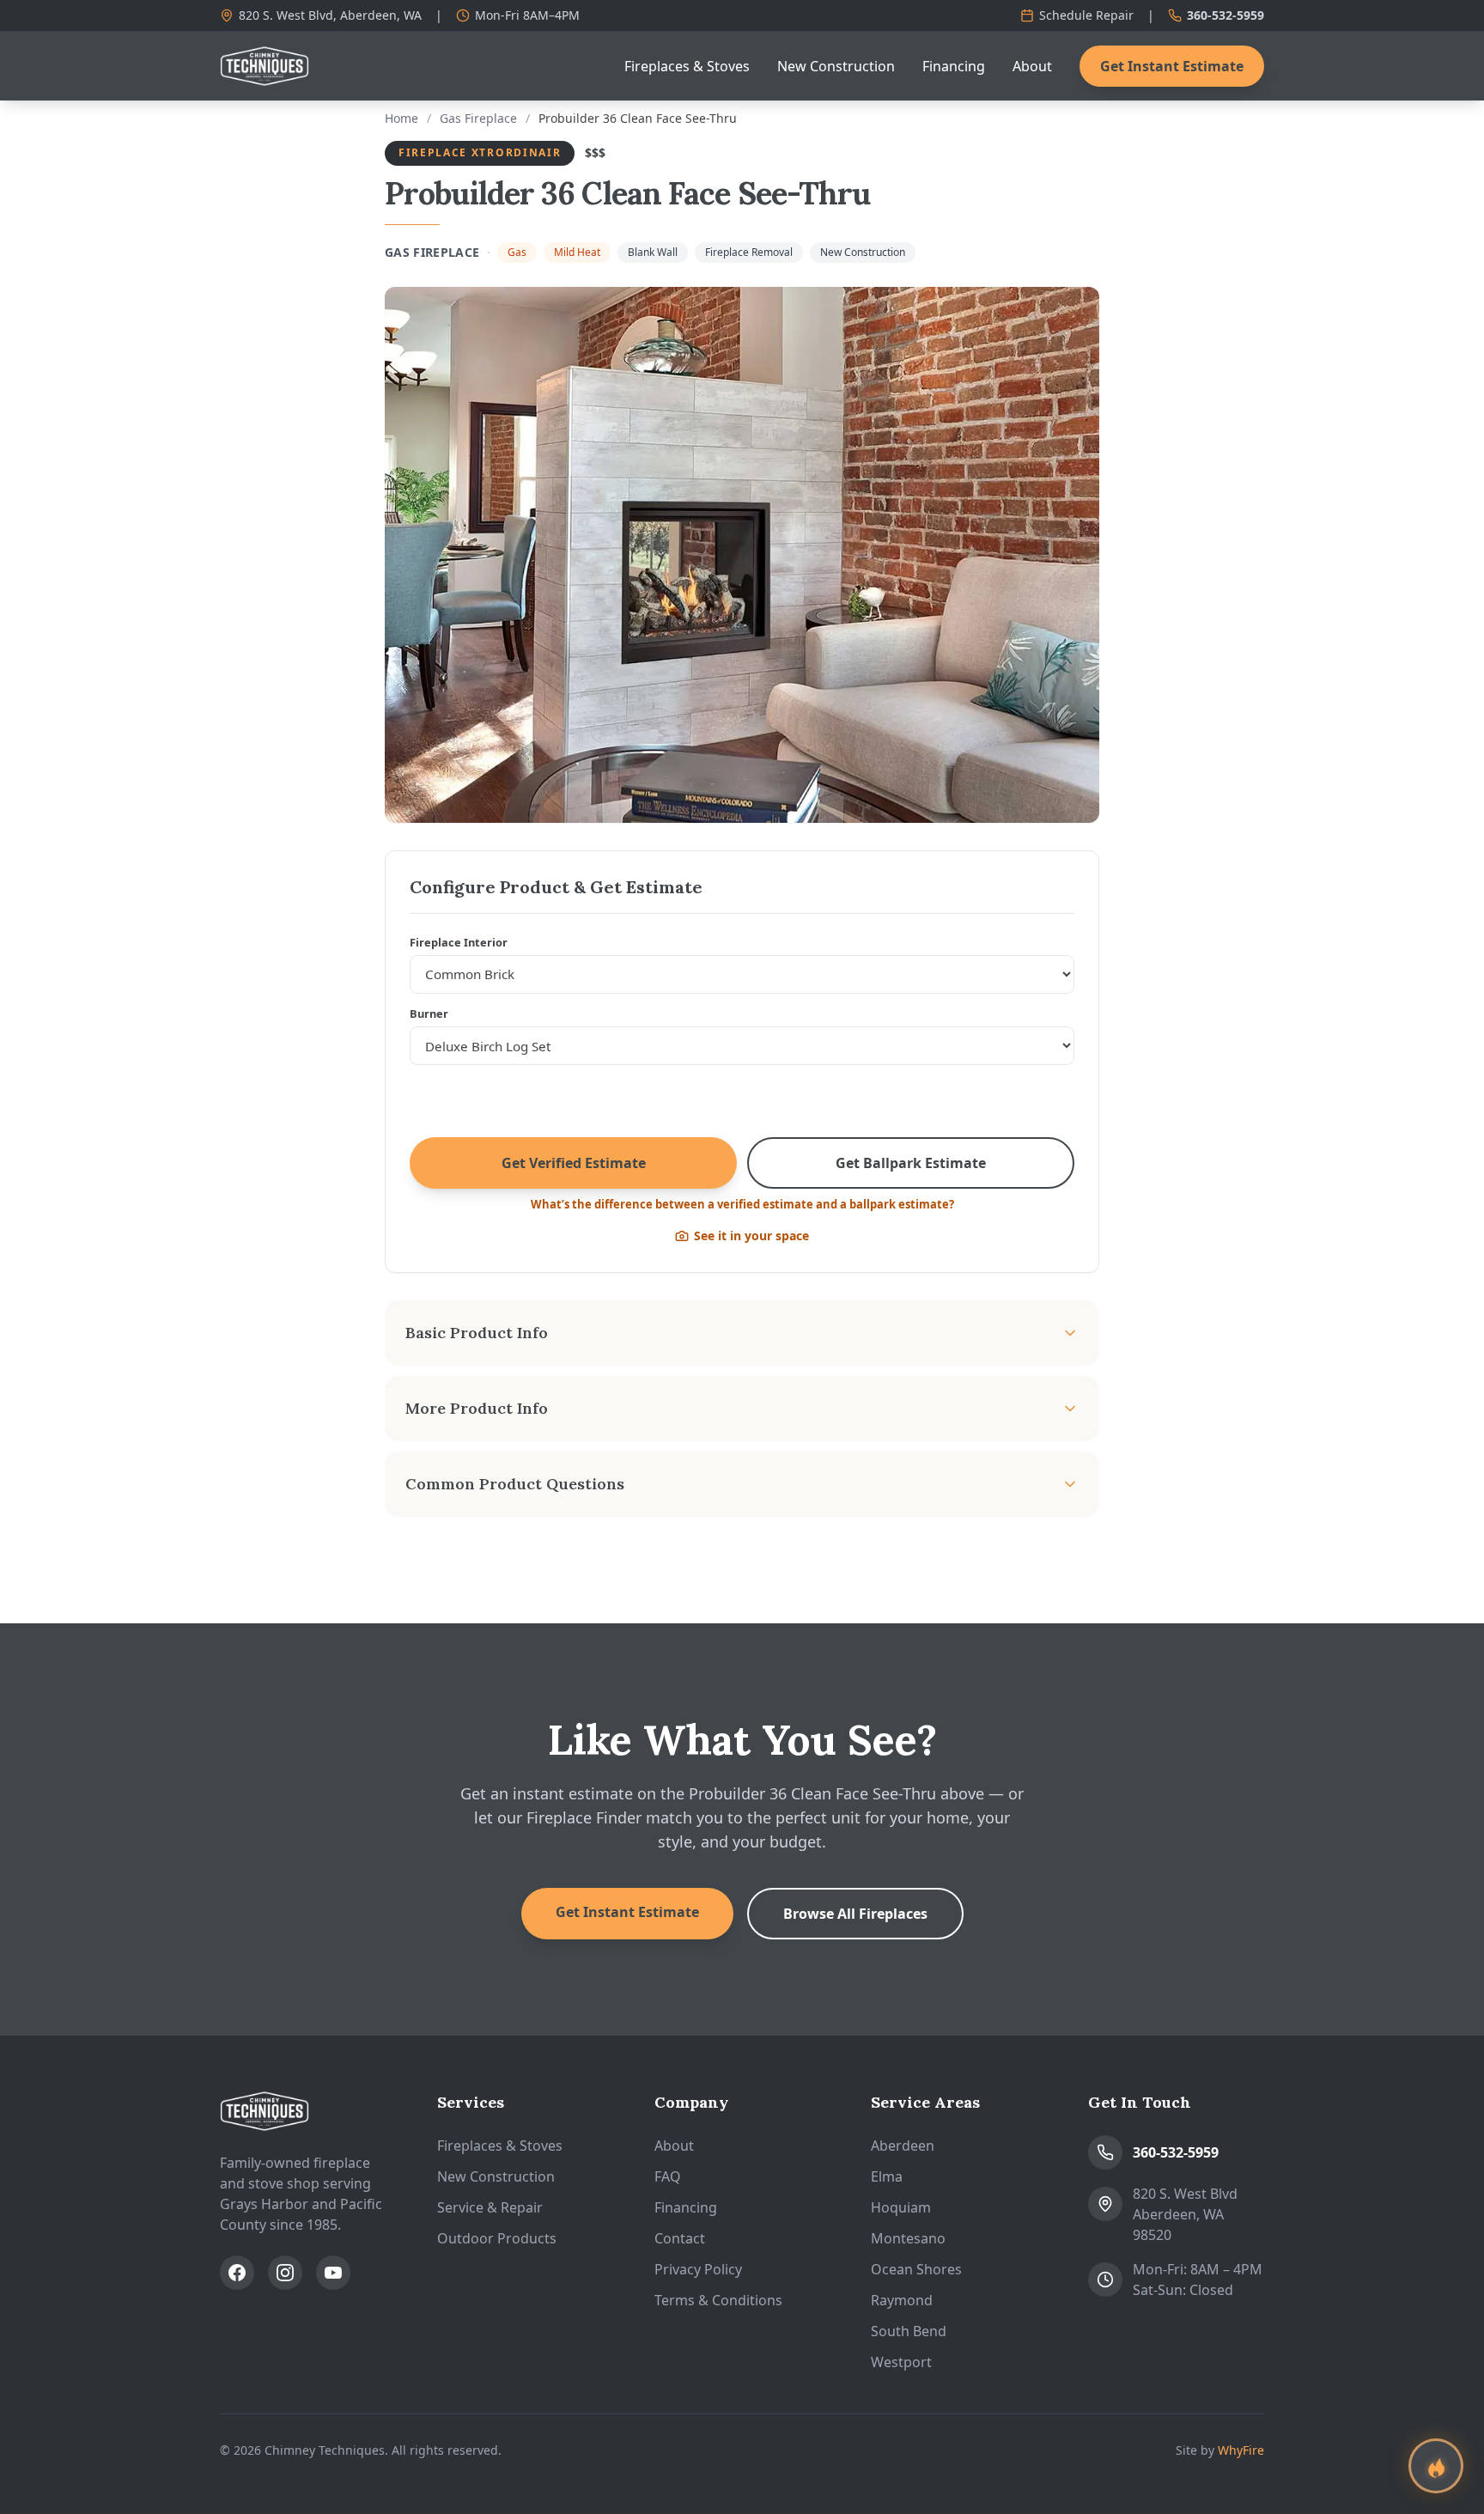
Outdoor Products (497, 2238)
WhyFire (1241, 2450)
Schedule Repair (1086, 15)
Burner (429, 1014)
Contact (680, 2238)
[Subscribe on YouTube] (333, 2273)
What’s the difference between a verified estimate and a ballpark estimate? (742, 1204)
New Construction (836, 66)
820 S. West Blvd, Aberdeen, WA (330, 15)
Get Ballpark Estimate (911, 1163)
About (1032, 66)
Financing (954, 66)
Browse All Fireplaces (855, 1914)
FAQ (668, 2176)
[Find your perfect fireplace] (1436, 2466)
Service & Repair (490, 2207)
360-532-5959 (1226, 15)
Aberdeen (903, 2146)
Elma (887, 2176)
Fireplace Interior (459, 942)
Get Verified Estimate (574, 1163)
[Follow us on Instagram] (285, 2273)
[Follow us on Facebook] (237, 2273)
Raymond (902, 2300)
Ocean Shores (916, 2269)
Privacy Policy (698, 2269)
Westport (901, 2362)
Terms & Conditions (718, 2300)
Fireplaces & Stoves (687, 66)
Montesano (908, 2238)
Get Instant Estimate (1172, 66)
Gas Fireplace (478, 118)
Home (401, 118)
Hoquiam (901, 2207)
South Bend (909, 2331)
